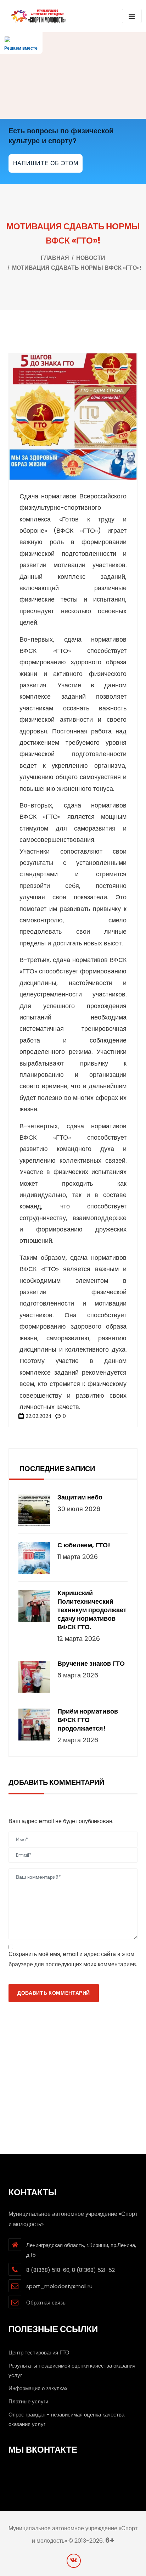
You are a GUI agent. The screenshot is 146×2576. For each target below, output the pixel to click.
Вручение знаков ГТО (91, 1664)
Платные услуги (28, 2401)
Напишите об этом (46, 163)
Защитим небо (80, 1497)
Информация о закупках (38, 2388)
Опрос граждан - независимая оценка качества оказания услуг (66, 2419)
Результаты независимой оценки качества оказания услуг (72, 2370)
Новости (91, 258)
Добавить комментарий (54, 1993)
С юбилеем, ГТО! (84, 1545)
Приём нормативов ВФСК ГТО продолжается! (88, 1720)
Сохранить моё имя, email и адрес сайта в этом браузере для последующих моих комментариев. (73, 1959)
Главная (55, 258)
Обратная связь (46, 2303)
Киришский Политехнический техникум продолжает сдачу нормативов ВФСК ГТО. (92, 1610)
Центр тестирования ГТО (39, 2353)
